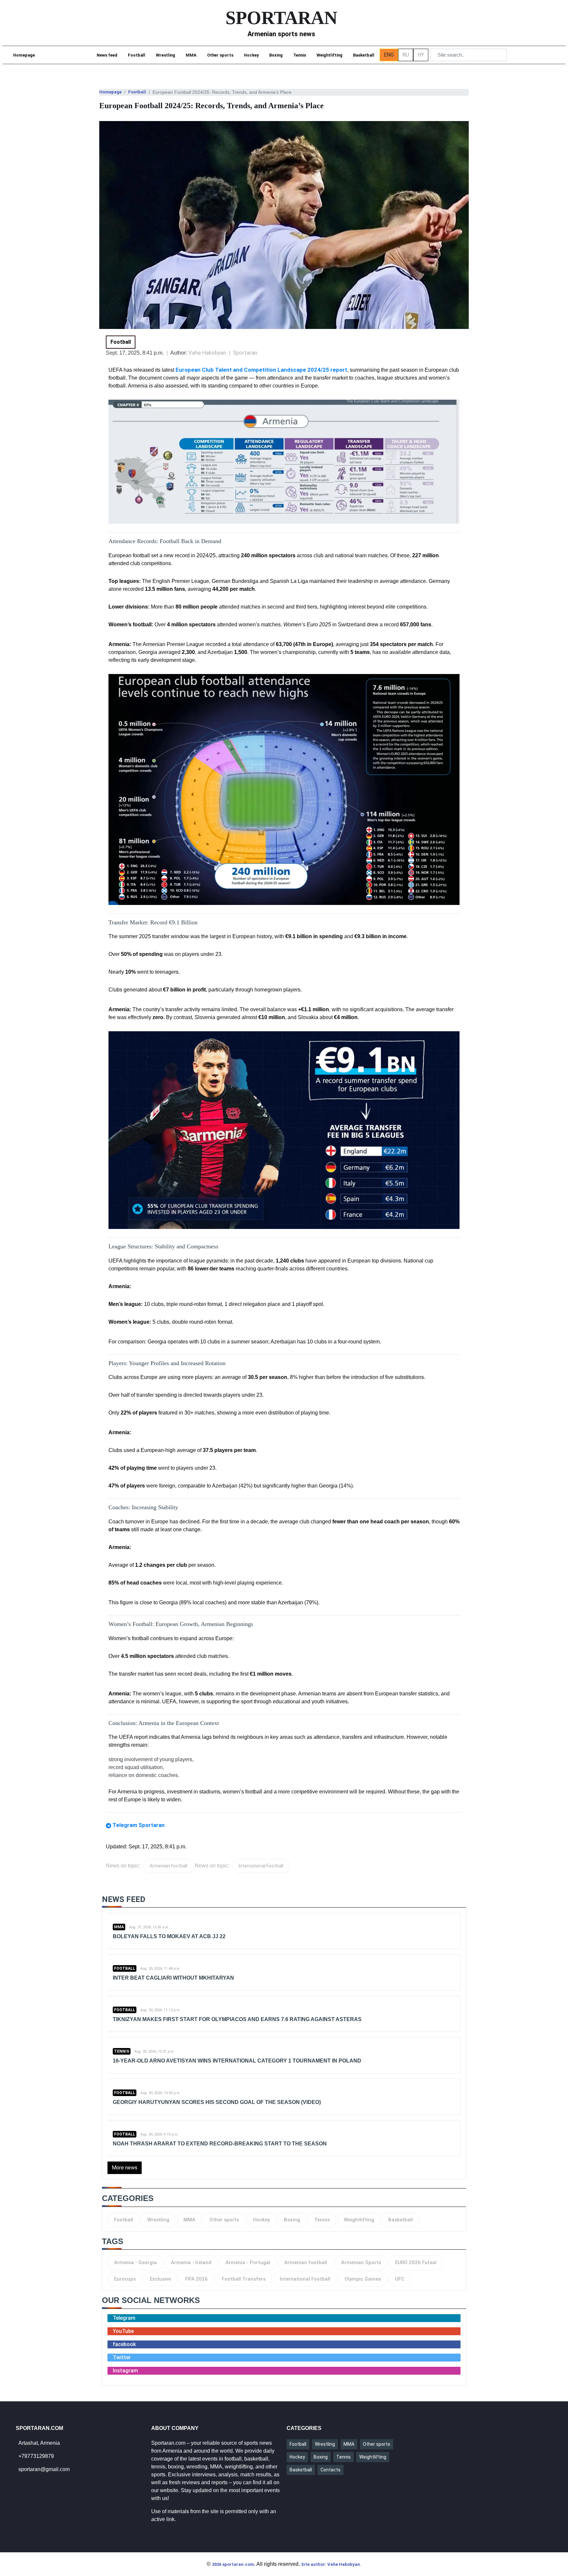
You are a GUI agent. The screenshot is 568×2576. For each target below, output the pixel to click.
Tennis (300, 55)
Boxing (276, 55)
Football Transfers (244, 2279)
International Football (261, 1866)
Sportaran (245, 353)
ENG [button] (389, 55)
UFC (400, 2279)
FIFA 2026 (196, 2279)
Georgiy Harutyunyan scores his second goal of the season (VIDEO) (217, 2102)
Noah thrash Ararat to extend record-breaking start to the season (220, 2144)
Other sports (220, 55)
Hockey (251, 55)
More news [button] (125, 2168)
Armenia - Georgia (135, 2263)
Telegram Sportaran (139, 1825)
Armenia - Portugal (248, 2263)
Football (137, 55)
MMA (191, 55)
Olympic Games (363, 2279)
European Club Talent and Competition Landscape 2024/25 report (261, 370)
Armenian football (168, 1866)
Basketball (364, 55)
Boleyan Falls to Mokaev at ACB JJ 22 (169, 1936)
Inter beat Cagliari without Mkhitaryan (173, 1978)
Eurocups (125, 2279)
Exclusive (160, 2279)
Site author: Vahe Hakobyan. (331, 2564)
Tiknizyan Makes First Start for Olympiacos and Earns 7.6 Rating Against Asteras (237, 2019)
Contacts (331, 2470)
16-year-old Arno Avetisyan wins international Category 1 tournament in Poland (237, 2061)
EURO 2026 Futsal (416, 2263)
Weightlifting (330, 55)
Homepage (24, 55)
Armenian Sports (361, 2263)
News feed (107, 55)
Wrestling (166, 55)
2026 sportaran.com (233, 2564)
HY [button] (421, 55)
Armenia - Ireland (191, 2263)
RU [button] (406, 55)
